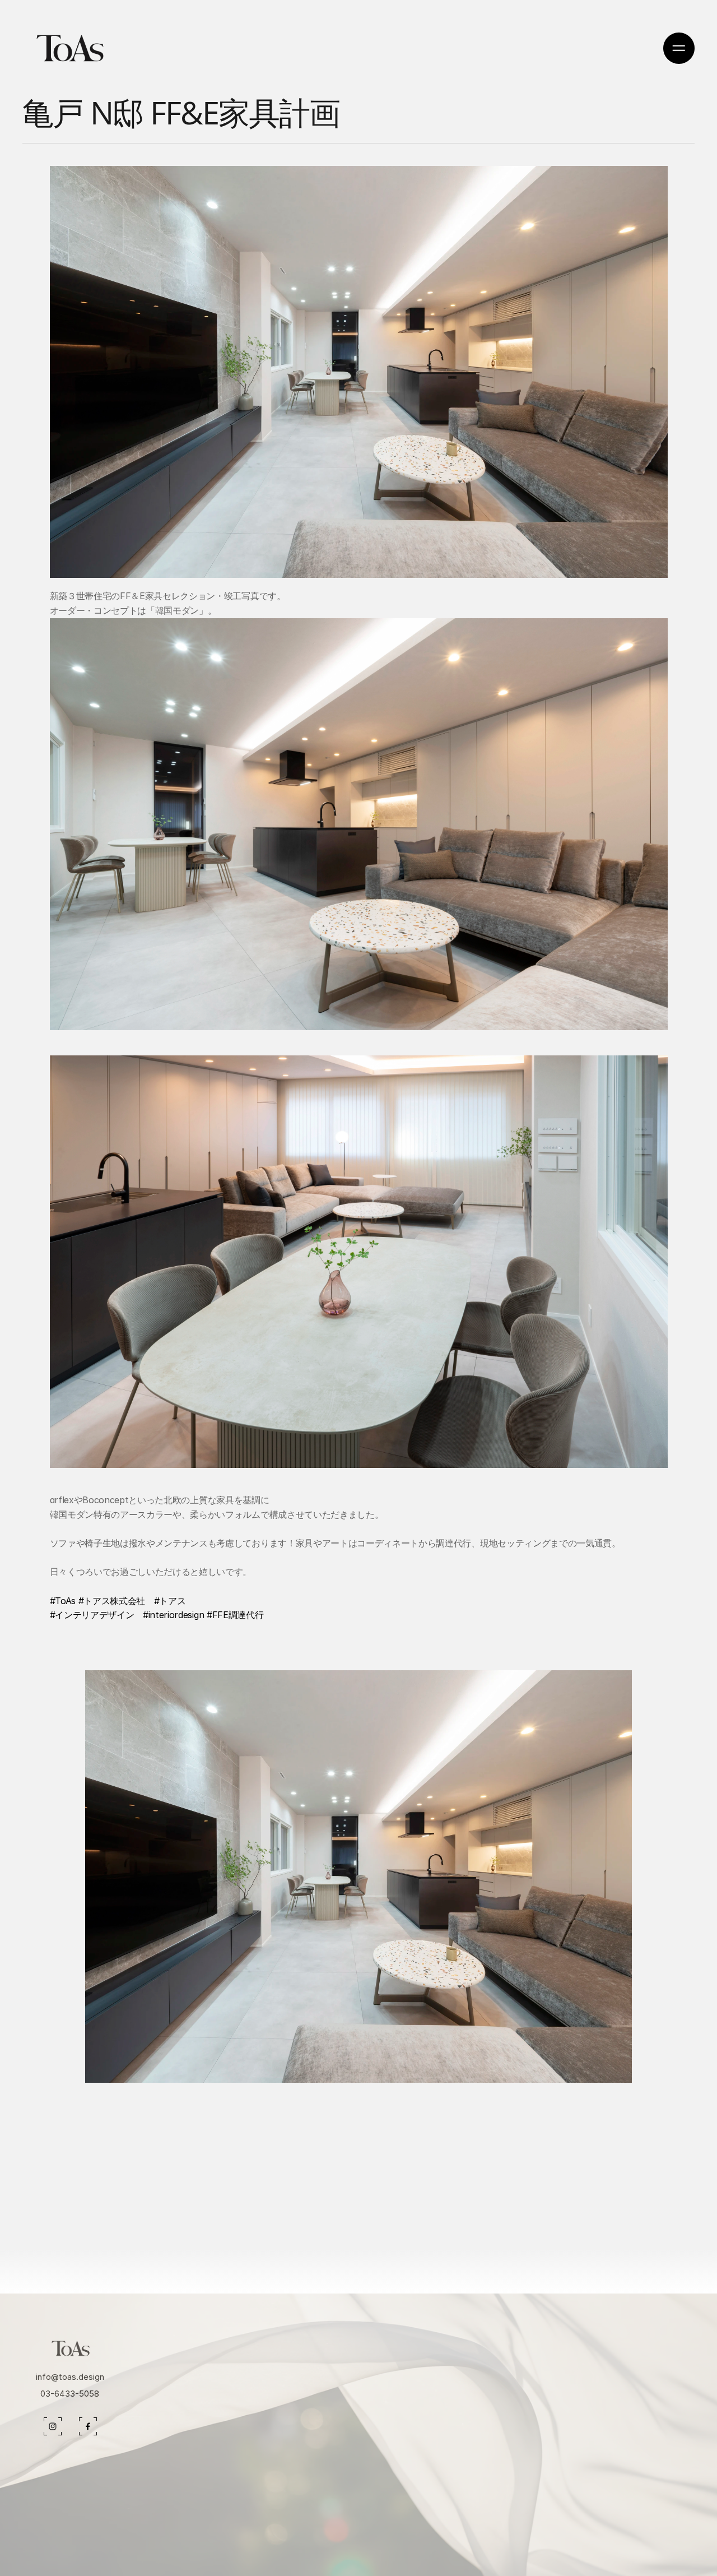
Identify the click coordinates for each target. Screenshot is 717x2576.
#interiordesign (173, 1615)
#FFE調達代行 (235, 1615)
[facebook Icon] (53, 2426)
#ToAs (63, 1601)
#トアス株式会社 (112, 1601)
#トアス (170, 1601)
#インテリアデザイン (92, 1615)
